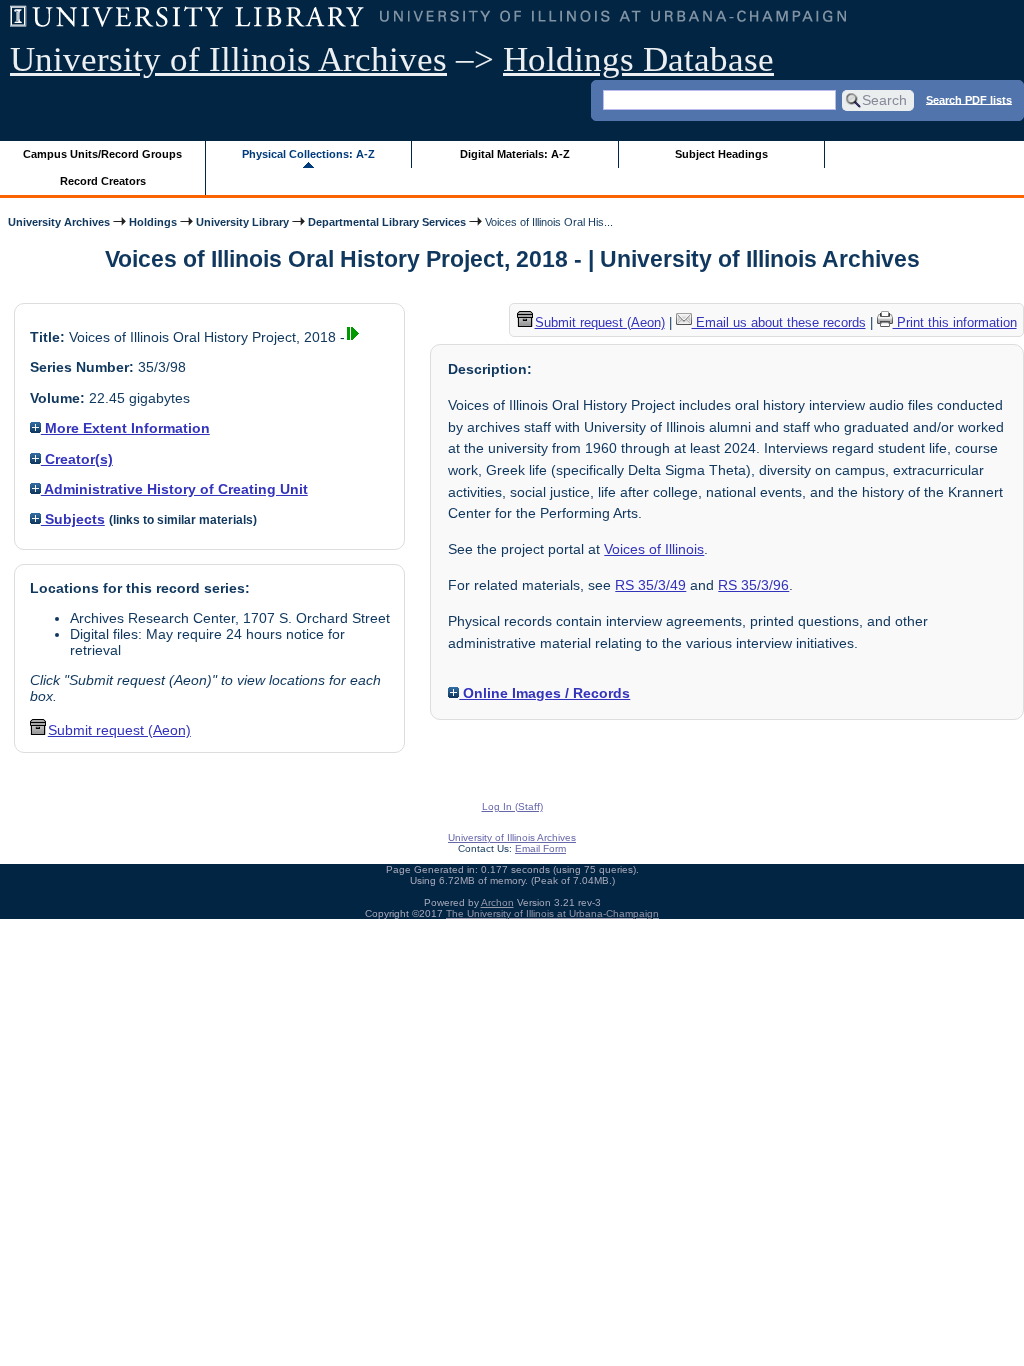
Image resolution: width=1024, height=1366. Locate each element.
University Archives (59, 222)
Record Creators (103, 181)
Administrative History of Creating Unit (174, 489)
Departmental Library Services (387, 222)
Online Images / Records (544, 693)
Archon (497, 902)
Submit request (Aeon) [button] (119, 730)
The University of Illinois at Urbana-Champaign (552, 913)
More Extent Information (125, 428)
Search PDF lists (969, 99)
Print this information (955, 322)
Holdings (153, 222)
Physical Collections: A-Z (308, 154)
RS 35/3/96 (753, 585)
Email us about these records (779, 322)
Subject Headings (721, 154)
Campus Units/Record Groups (102, 154)
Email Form (540, 848)
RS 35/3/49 (650, 585)
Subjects (73, 519)
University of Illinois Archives (228, 59)
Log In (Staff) (512, 806)
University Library (242, 222)
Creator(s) (77, 459)
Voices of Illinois (654, 549)
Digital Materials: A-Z (515, 154)
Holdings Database (638, 59)
